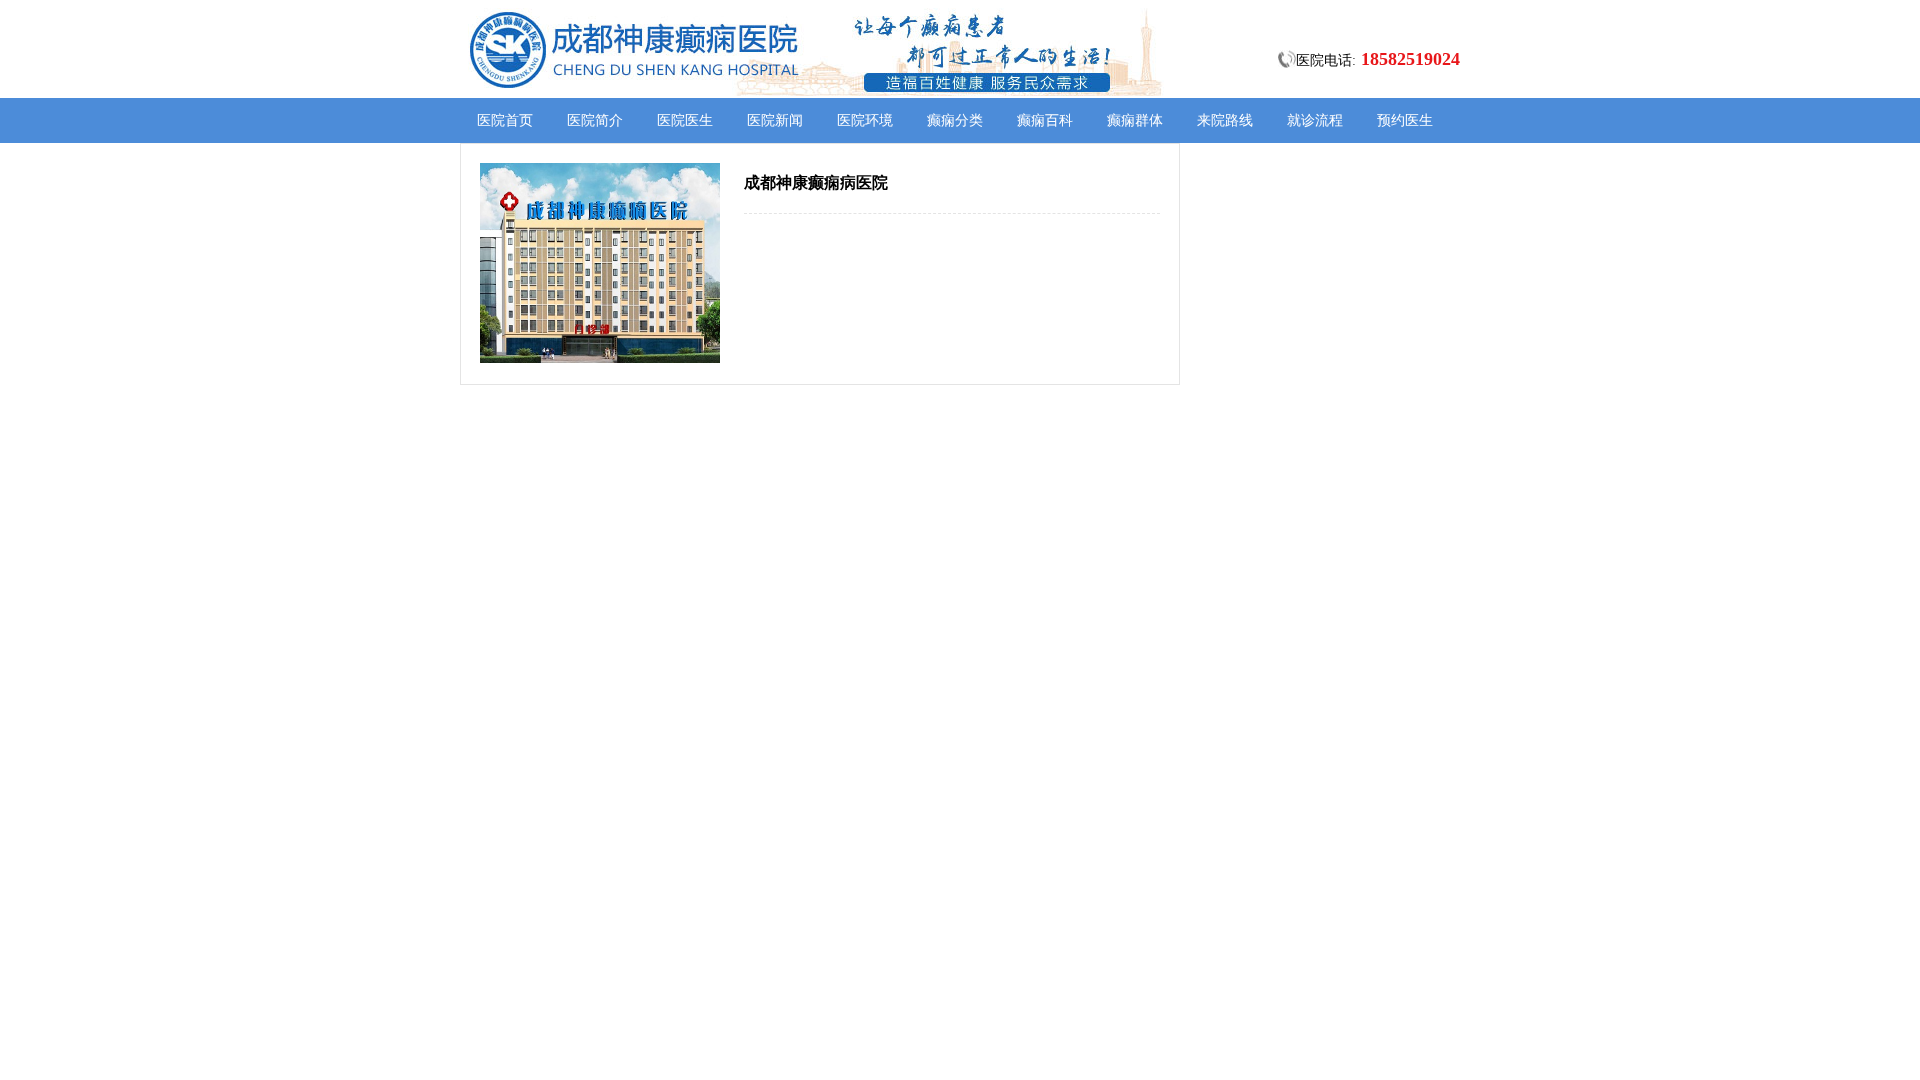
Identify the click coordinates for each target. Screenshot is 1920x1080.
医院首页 (505, 120)
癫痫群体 (1135, 120)
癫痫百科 (1045, 120)
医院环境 (865, 120)
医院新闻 (775, 120)
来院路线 (1225, 120)
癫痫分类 (955, 120)
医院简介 (595, 120)
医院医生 (685, 120)
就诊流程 (1315, 120)
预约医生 (1405, 120)
